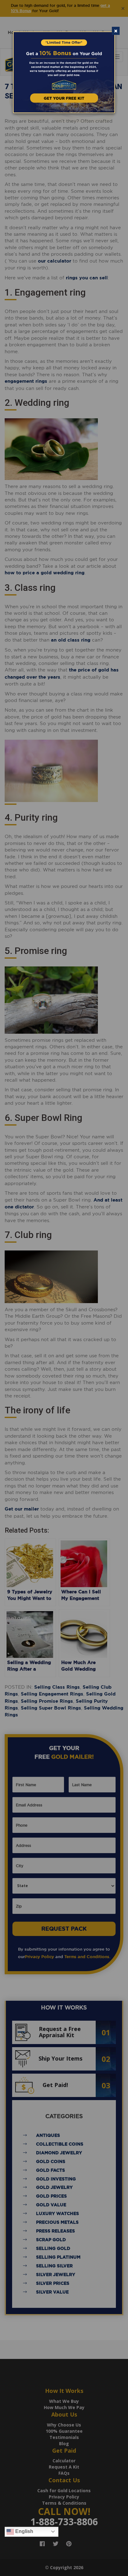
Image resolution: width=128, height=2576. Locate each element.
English (24, 2531)
